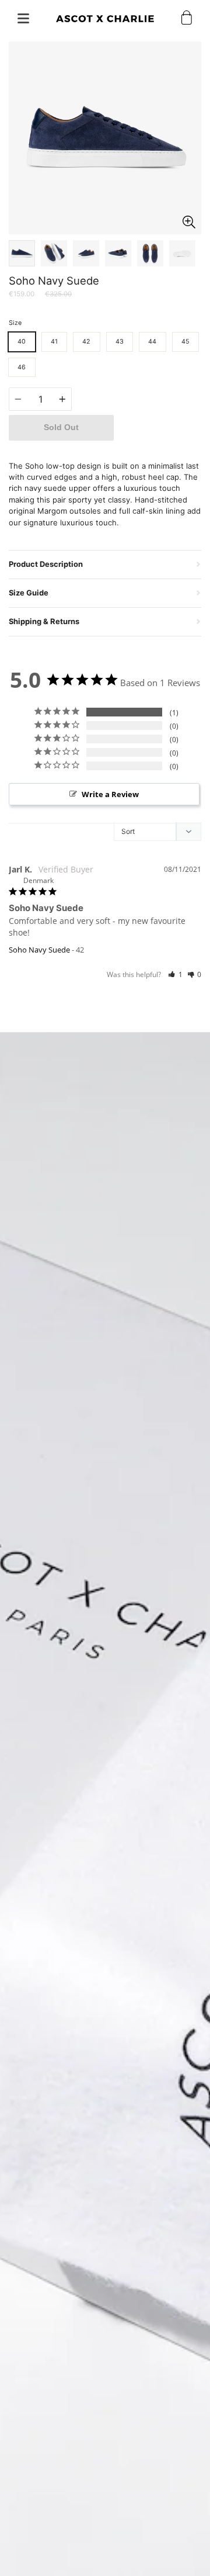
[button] (175, 974)
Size (15, 323)
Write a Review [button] (110, 794)
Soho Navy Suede (39, 950)
